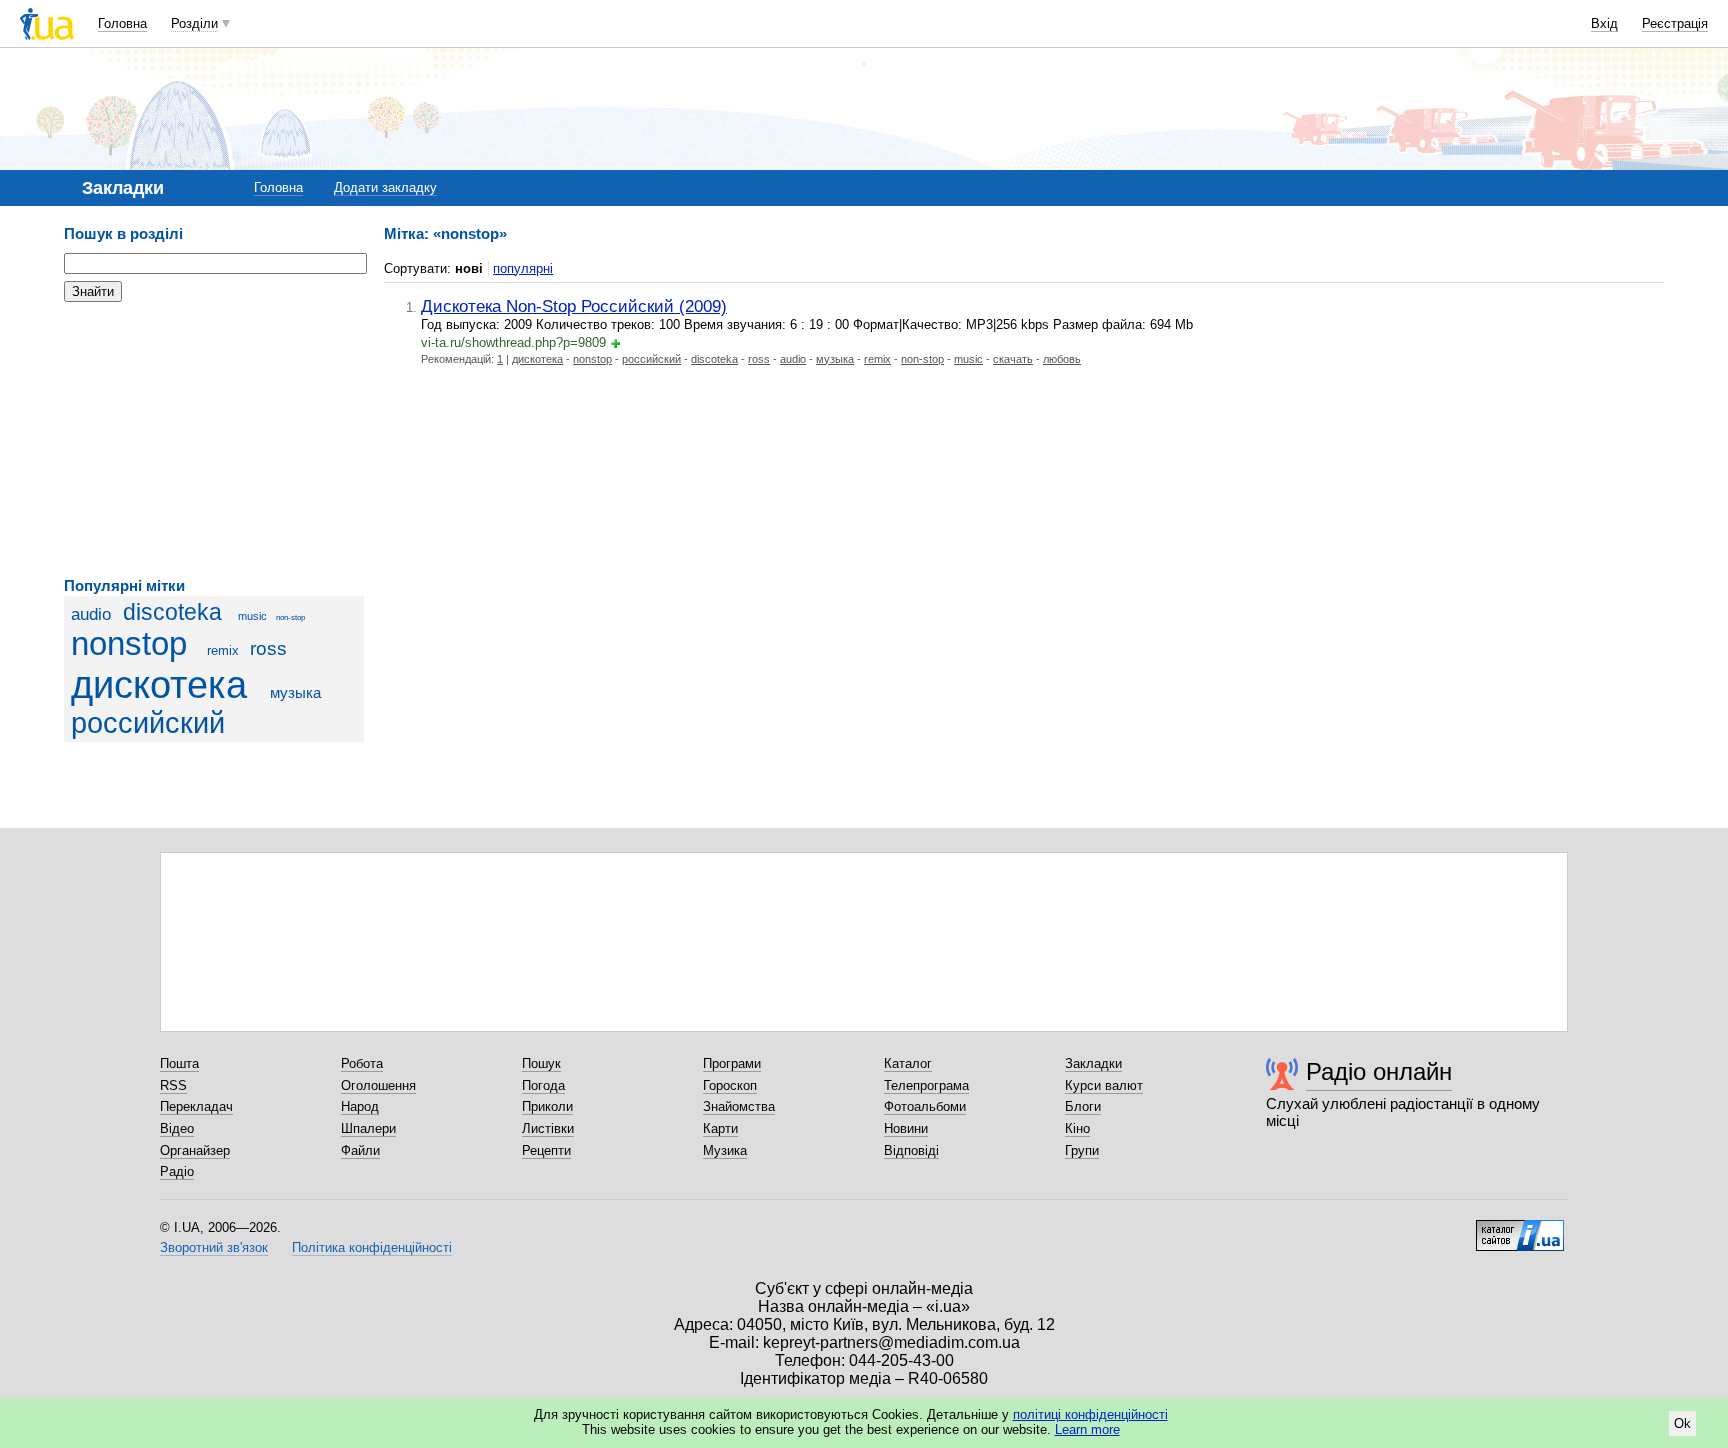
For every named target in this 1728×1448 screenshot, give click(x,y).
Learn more (1087, 1429)
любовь (1062, 359)
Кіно (1077, 1128)
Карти (720, 1128)
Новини (906, 1128)
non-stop (290, 617)
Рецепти (546, 1150)
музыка (295, 692)
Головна (122, 23)
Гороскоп (730, 1085)
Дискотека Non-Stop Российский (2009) (574, 306)
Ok (1682, 1423)
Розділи (194, 23)
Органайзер (195, 1150)
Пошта (179, 1063)
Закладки (1093, 1063)
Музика (725, 1150)
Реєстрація (1675, 23)
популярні (523, 268)
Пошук (541, 1063)
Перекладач (196, 1106)
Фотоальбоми (925, 1106)
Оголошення (378, 1085)
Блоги (1083, 1106)
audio (91, 614)
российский (148, 723)
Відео (177, 1128)
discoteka (172, 612)
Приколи (547, 1106)
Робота (362, 1063)
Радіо (177, 1171)
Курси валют (1104, 1085)
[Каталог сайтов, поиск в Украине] (1520, 1228)
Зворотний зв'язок (214, 1247)
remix (223, 650)
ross (268, 648)
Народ (360, 1106)
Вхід (1604, 23)
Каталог (908, 1063)
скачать (1013, 359)
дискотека (159, 684)
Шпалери (368, 1128)
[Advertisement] (214, 440)
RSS (173, 1085)
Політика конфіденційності (372, 1247)
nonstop (129, 644)
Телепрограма (926, 1085)
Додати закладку (385, 187)
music (252, 616)
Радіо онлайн (1379, 1071)
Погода (543, 1085)
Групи (1082, 1150)
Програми (732, 1063)
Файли (360, 1150)
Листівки (548, 1128)
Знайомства (739, 1106)
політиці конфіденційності (1090, 1414)
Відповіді (911, 1150)
